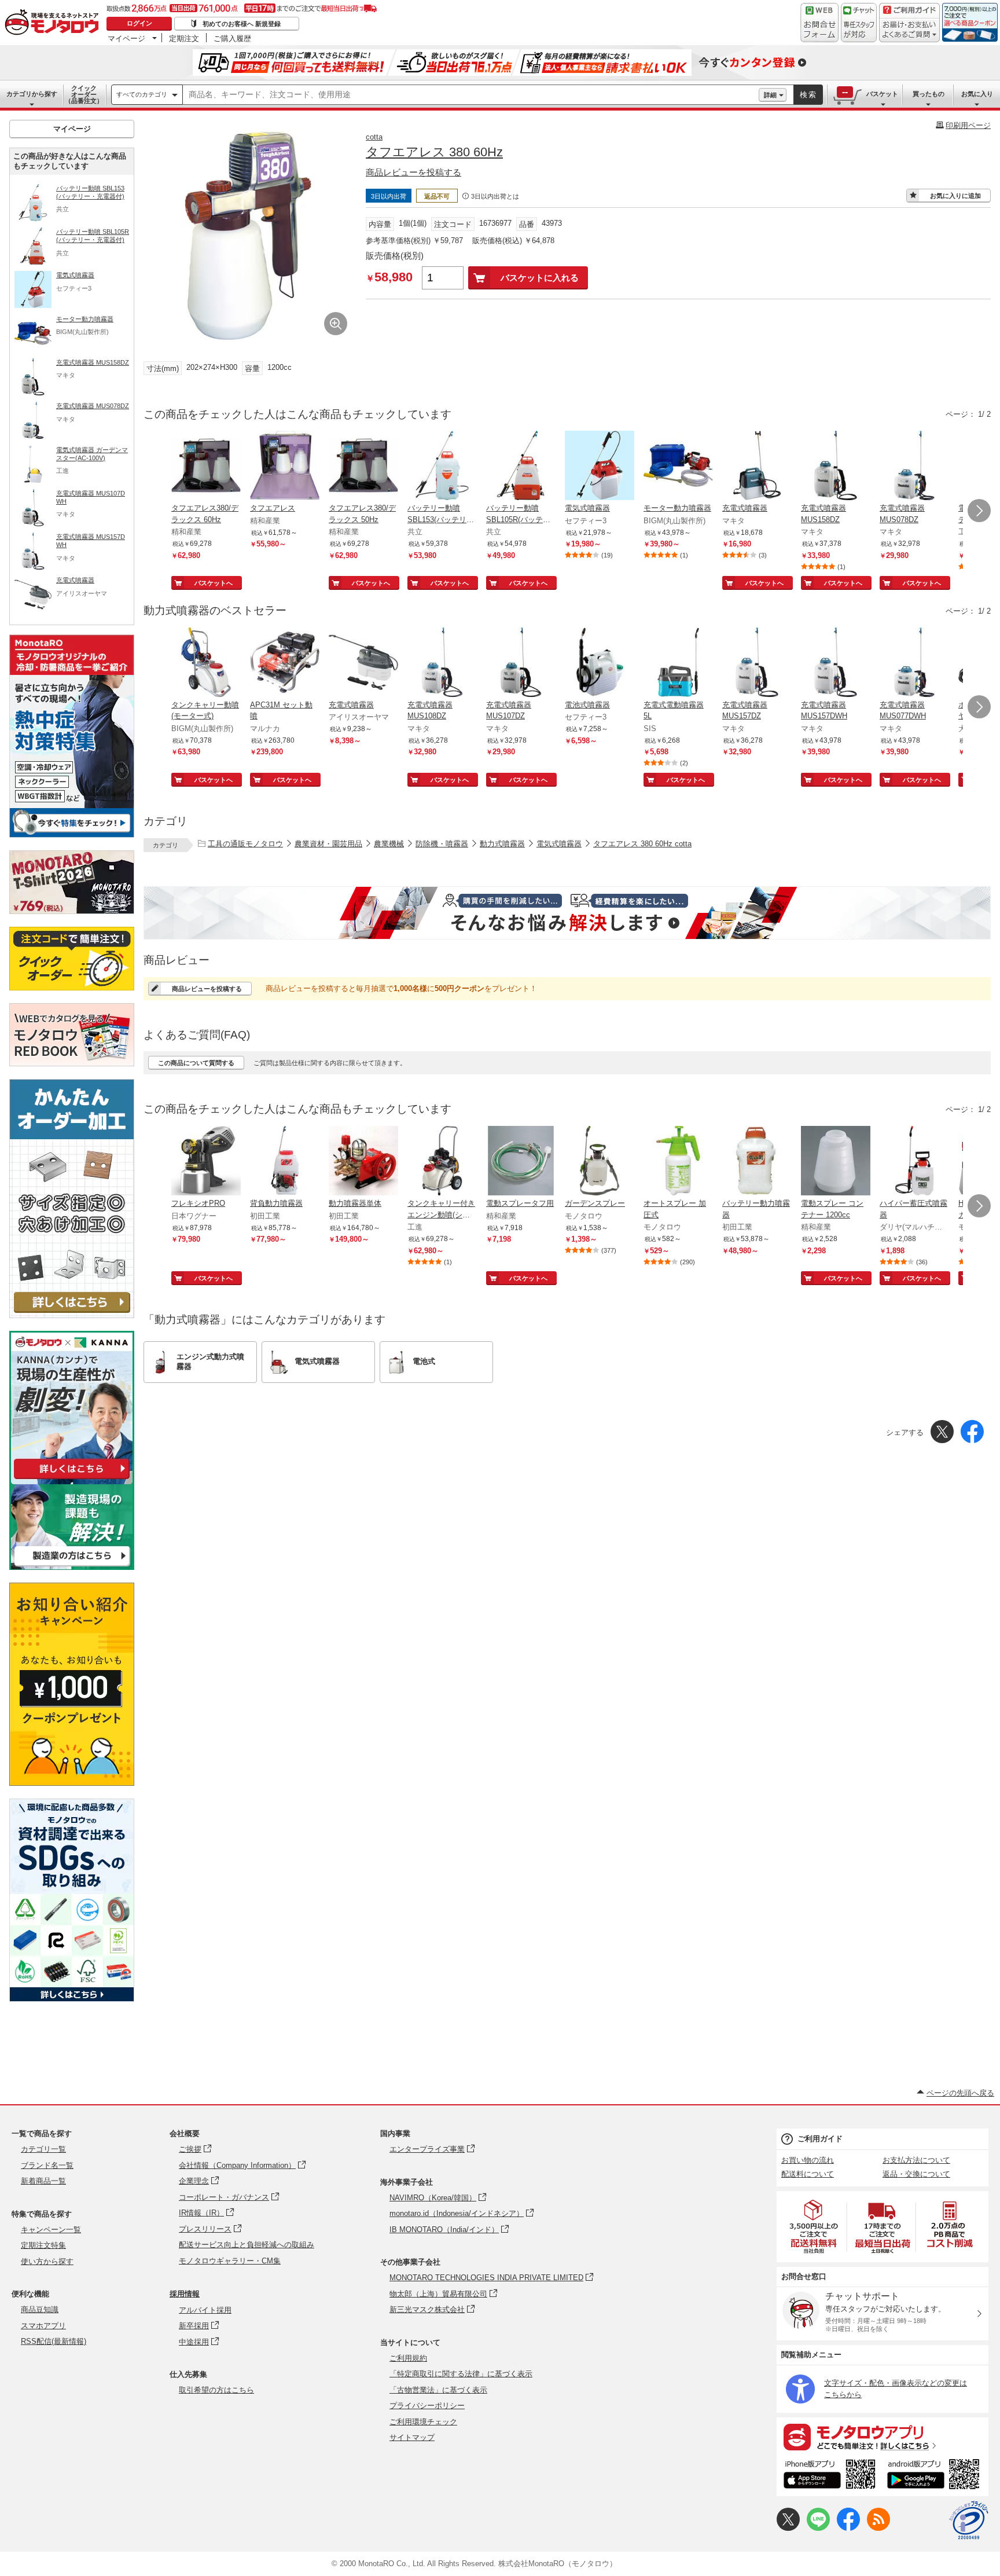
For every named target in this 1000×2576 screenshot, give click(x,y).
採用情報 (185, 2294)
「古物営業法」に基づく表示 (438, 2390)
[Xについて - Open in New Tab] (788, 2528)
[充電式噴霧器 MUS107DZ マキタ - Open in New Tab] (521, 663)
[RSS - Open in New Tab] (878, 2528)
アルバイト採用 (205, 2310)
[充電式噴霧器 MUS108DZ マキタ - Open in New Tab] (442, 663)
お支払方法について (916, 2160)
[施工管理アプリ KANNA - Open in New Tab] (72, 1479)
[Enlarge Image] (336, 324)
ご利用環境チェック (423, 2422)
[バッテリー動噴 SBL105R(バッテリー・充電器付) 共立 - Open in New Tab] (521, 467)
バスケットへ (214, 583)
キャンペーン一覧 (51, 2230)
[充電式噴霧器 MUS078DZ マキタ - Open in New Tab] (914, 467)
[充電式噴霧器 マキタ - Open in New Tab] (757, 467)
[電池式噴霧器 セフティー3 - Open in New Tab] (600, 663)
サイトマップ (412, 2437)
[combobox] (471, 95)
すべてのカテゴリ (142, 94)
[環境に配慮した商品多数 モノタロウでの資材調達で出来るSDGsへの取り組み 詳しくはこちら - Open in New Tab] (72, 1999)
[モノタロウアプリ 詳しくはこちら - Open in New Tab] (883, 2436)
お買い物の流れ (808, 2160)
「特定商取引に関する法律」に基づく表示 (461, 2374)
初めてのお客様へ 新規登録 (242, 24)
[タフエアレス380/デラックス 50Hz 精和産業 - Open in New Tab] (363, 467)
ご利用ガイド (820, 2139)
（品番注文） (84, 94)
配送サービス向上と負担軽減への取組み (247, 2245)
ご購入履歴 (232, 38)
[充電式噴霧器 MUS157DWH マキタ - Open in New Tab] (836, 663)
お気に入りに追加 (955, 196)
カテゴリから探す (32, 94)
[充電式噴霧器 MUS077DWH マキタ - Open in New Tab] (914, 663)
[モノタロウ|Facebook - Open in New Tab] (848, 2528)
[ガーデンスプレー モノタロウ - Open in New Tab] (600, 1162)
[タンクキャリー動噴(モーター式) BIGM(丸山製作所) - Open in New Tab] (206, 663)
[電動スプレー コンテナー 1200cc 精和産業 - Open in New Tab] (836, 1162)
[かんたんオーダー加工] (72, 1315)
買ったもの (929, 94)
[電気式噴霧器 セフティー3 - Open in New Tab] (600, 467)
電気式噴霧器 (559, 844)
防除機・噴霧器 (442, 844)
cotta (374, 137)
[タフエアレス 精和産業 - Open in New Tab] (285, 467)
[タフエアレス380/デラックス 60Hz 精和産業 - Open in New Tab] (206, 467)
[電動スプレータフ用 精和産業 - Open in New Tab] (521, 1162)
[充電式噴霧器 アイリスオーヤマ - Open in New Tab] (363, 663)
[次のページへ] (979, 511)
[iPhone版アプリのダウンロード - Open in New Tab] (830, 2476)
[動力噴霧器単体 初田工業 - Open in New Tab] (363, 1162)
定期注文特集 (43, 2245)
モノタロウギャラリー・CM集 (230, 2261)
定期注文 (184, 38)
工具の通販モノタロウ (245, 844)
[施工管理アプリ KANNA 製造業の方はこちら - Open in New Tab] (72, 1567)
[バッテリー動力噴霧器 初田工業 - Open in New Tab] (757, 1162)
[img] (54, 23)
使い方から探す (47, 2261)
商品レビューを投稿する (413, 172)
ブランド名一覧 (47, 2165)
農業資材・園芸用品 (328, 844)
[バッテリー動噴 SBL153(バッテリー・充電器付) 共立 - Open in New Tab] (442, 467)
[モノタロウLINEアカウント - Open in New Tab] (818, 2528)
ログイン (139, 23)
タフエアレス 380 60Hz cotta (642, 844)
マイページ (126, 38)
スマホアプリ (43, 2326)
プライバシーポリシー (427, 2406)
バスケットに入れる (540, 278)
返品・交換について (916, 2174)
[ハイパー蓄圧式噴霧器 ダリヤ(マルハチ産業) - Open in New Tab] (914, 1162)
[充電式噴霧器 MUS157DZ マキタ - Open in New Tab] (757, 663)
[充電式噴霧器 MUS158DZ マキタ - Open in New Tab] (836, 467)
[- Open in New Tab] (814, 2227)
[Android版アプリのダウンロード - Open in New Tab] (935, 2476)
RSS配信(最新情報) (54, 2341)
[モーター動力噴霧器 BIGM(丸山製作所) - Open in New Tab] (678, 467)
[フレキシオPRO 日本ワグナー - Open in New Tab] (206, 1162)
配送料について (808, 2174)
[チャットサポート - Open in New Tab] (859, 23)
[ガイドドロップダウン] (909, 30)
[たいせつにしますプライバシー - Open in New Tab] (969, 2520)
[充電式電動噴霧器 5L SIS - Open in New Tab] (678, 663)
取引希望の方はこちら (216, 2390)
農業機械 (389, 844)
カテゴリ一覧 (43, 2149)
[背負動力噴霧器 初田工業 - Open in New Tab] (285, 1162)
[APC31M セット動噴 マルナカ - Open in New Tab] (285, 663)
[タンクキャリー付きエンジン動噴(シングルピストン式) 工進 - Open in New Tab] (442, 1162)
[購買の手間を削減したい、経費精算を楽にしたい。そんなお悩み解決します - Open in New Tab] (567, 913)
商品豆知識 (40, 2309)
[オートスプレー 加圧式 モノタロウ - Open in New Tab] (678, 1162)
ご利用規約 (408, 2358)
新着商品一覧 (43, 2181)
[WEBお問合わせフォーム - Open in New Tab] (819, 23)
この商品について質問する (196, 1063)
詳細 (770, 95)
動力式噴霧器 (502, 844)
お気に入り (977, 94)
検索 (808, 95)
